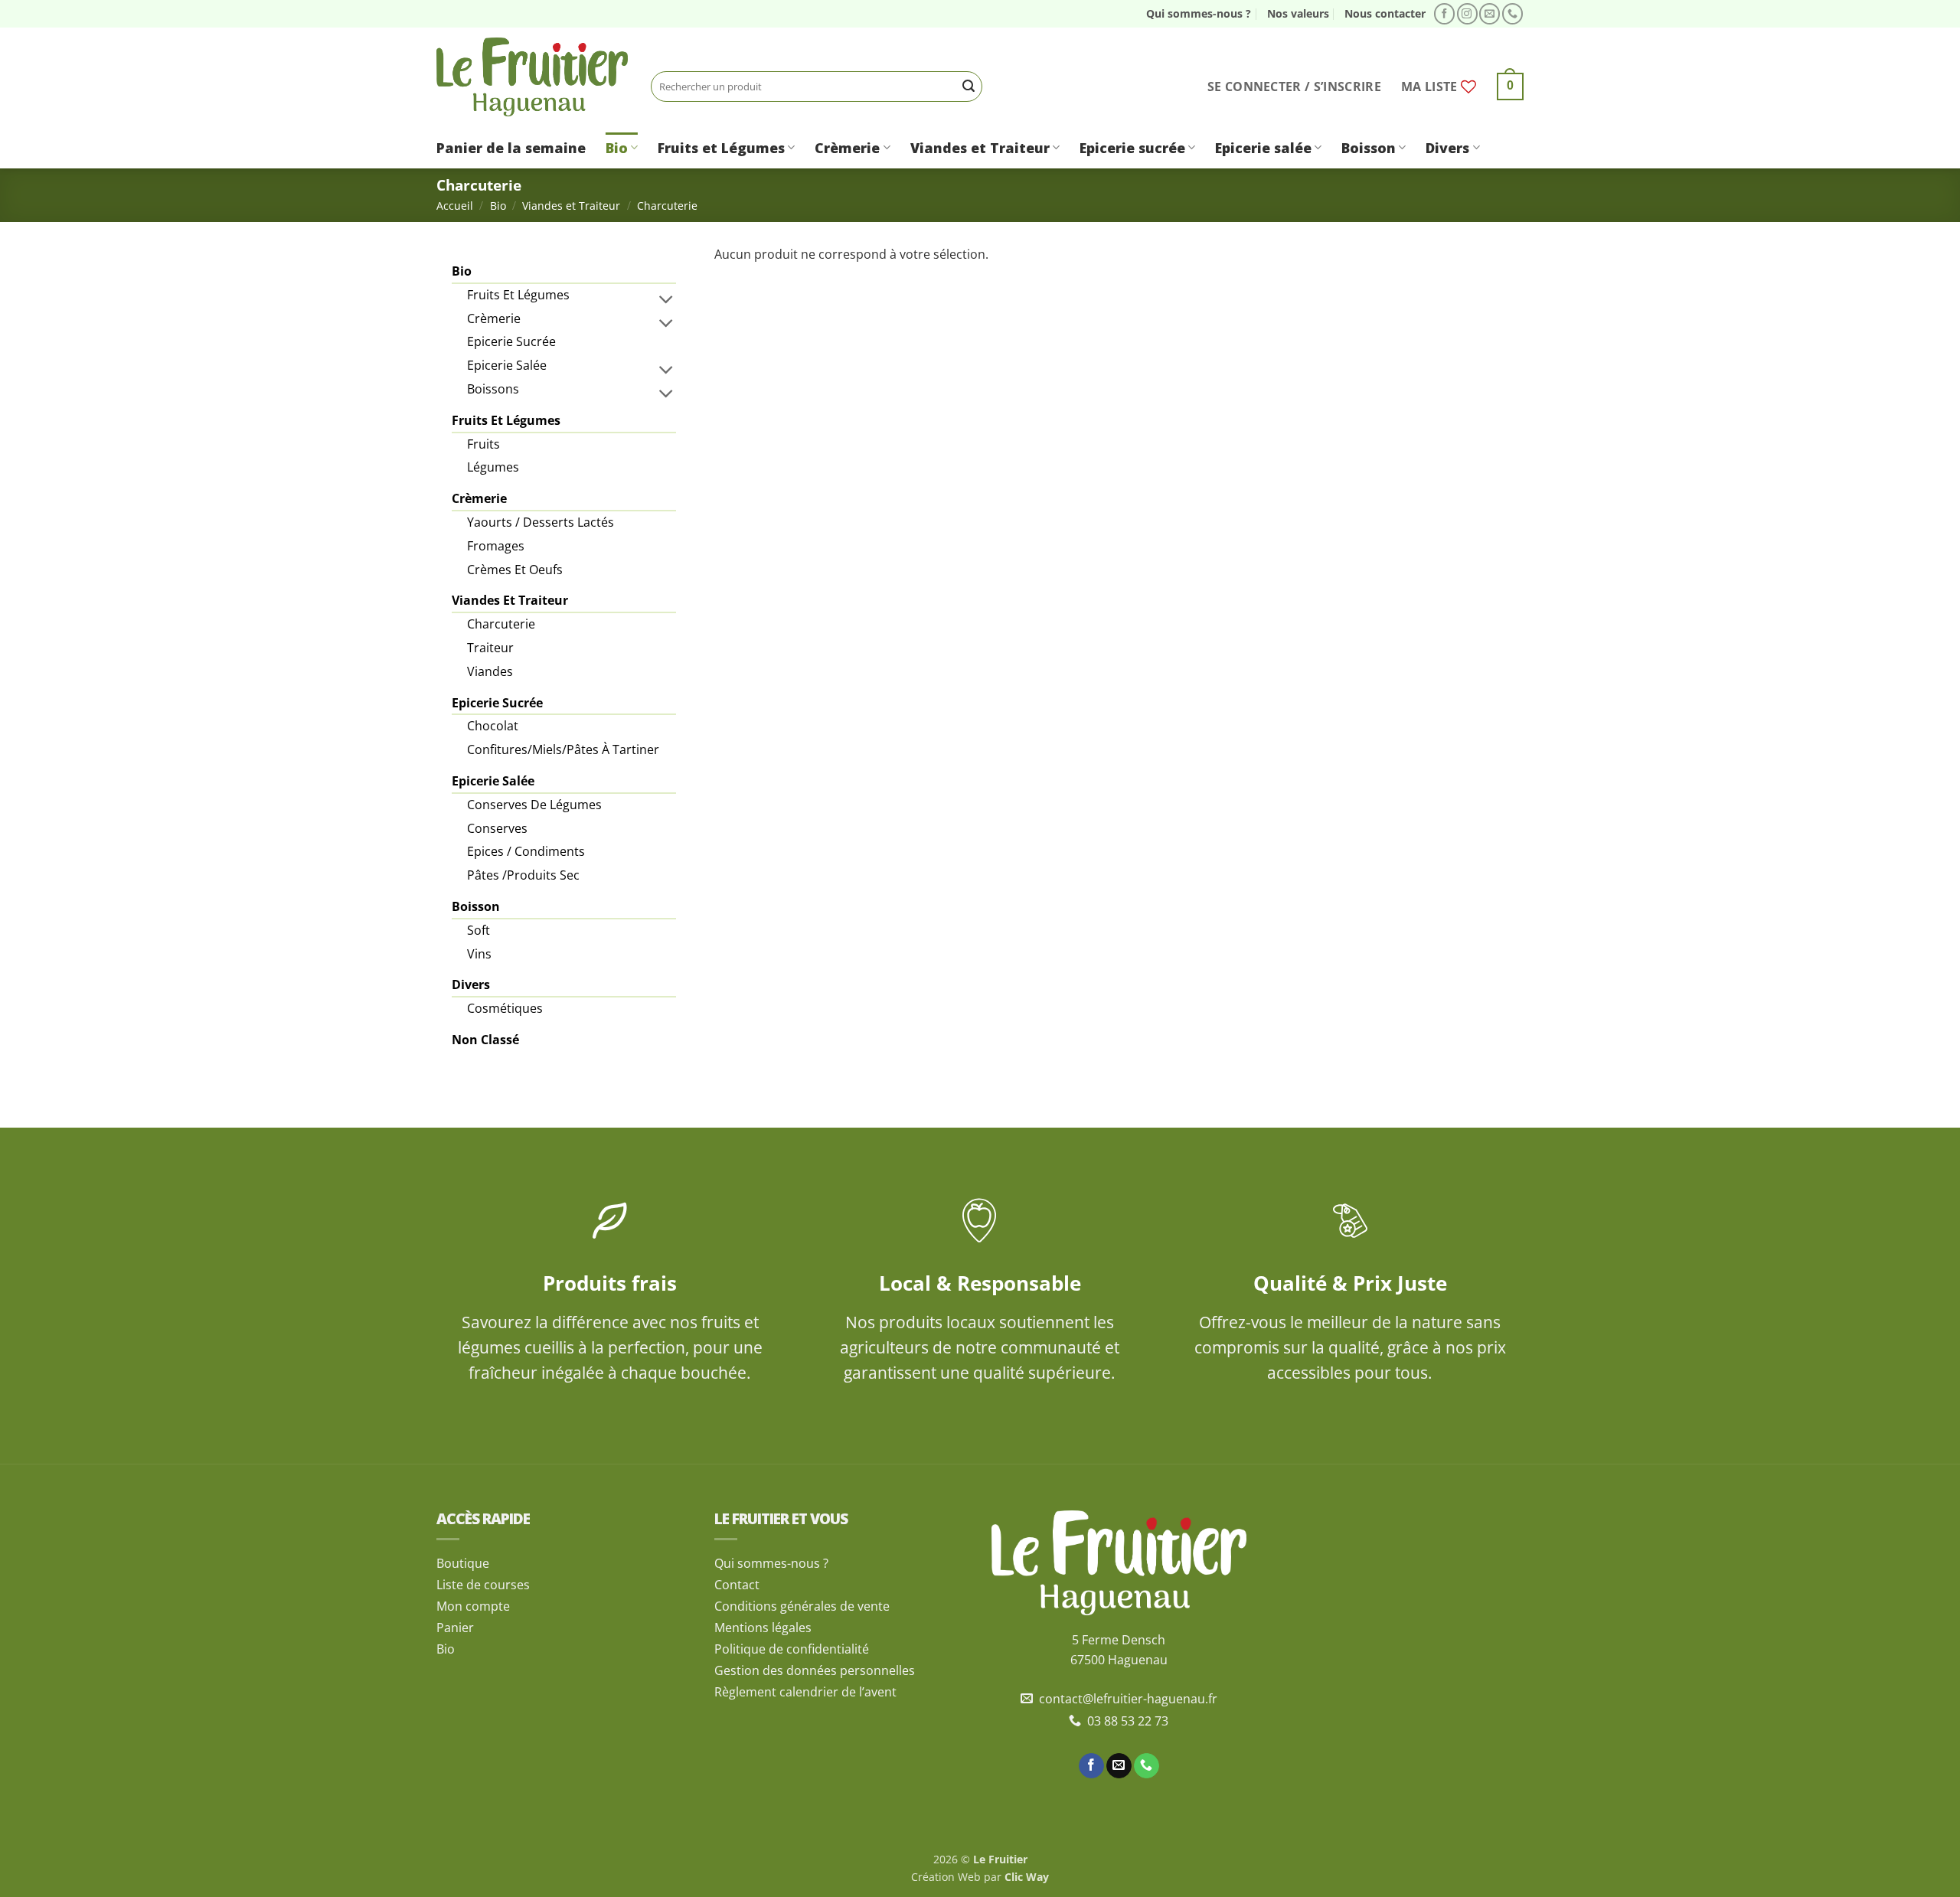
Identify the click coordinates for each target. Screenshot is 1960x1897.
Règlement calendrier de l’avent (805, 1692)
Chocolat (493, 726)
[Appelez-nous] (1512, 14)
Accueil (455, 206)
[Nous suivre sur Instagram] (1467, 14)
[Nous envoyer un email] (1490, 14)
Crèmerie (847, 148)
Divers (1447, 148)
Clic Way (1027, 1877)
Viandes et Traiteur (980, 148)
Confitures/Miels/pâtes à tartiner (563, 749)
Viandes (490, 671)
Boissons (493, 389)
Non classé (485, 1040)
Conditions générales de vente (802, 1606)
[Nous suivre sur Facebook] (1444, 14)
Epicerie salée (1263, 148)
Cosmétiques (505, 1008)
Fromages (496, 546)
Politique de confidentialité (792, 1649)
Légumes (493, 467)
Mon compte (473, 1606)
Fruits (483, 444)
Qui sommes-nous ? (1199, 13)
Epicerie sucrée (1132, 148)
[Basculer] (667, 299)
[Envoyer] (969, 87)
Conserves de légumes (534, 805)
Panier (455, 1628)
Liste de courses (483, 1585)
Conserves (497, 828)
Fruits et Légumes (721, 148)
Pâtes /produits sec (523, 875)
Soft (479, 930)
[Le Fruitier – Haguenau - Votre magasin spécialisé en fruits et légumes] (532, 77)
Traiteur (490, 648)
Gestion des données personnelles (815, 1670)
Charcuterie (501, 624)
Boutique (463, 1563)
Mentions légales (763, 1628)
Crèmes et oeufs (515, 570)
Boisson (1369, 148)
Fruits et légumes (518, 295)
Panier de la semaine (511, 148)
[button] (1294, 87)
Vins (479, 954)
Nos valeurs (1298, 13)
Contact (737, 1585)
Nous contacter (1385, 13)
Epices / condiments (526, 851)
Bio (617, 148)
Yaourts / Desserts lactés (541, 522)
